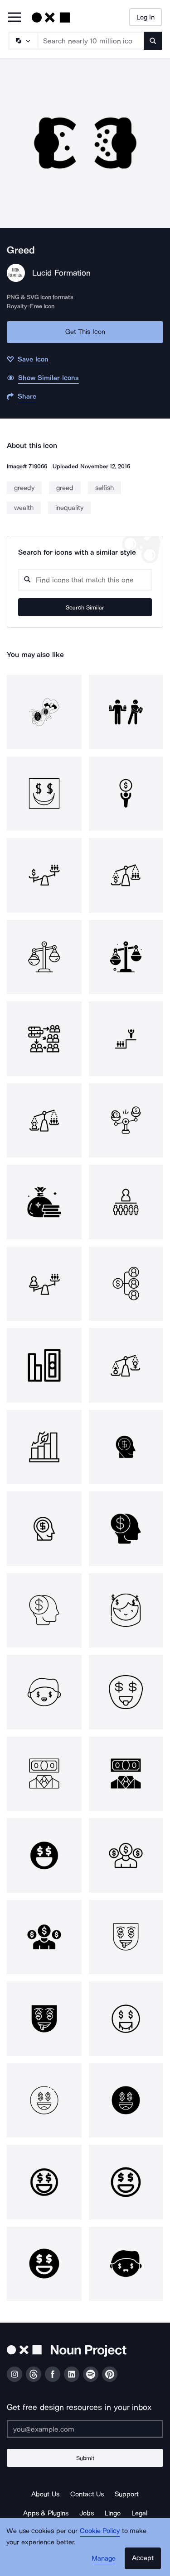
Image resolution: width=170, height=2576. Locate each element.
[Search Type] (23, 41)
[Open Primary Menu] (15, 18)
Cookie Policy (100, 2531)
